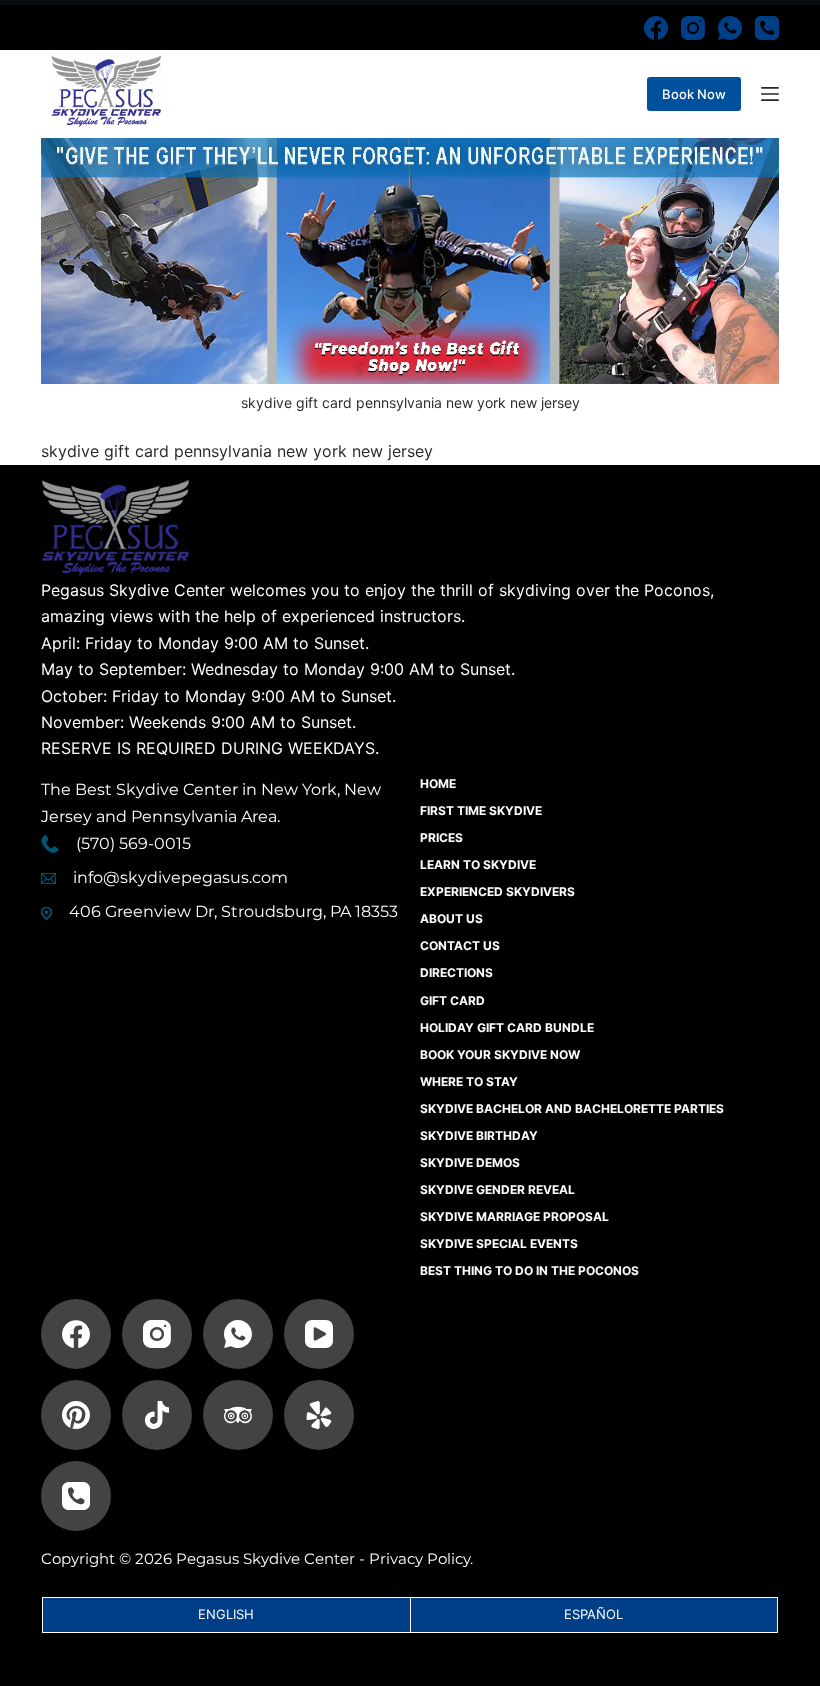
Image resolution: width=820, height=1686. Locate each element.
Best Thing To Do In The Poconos (529, 1270)
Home (438, 783)
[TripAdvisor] (238, 1415)
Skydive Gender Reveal (497, 1189)
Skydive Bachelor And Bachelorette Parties (572, 1108)
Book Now (694, 94)
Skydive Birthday (479, 1135)
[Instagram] (693, 28)
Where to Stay (469, 1081)
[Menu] (770, 94)
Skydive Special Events (499, 1243)
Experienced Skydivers (497, 891)
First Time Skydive (481, 810)
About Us (451, 918)
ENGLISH (226, 1614)
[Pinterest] (76, 1415)
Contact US (460, 945)
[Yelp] (319, 1415)
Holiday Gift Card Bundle (507, 1027)
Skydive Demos (470, 1162)
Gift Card (452, 1000)
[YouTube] (319, 1334)
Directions (456, 972)
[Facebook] (656, 28)
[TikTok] (157, 1415)
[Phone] (767, 28)
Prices (441, 837)
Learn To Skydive (478, 864)
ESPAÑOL (593, 1614)
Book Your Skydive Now (500, 1054)
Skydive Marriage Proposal (514, 1216)
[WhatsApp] (730, 28)
